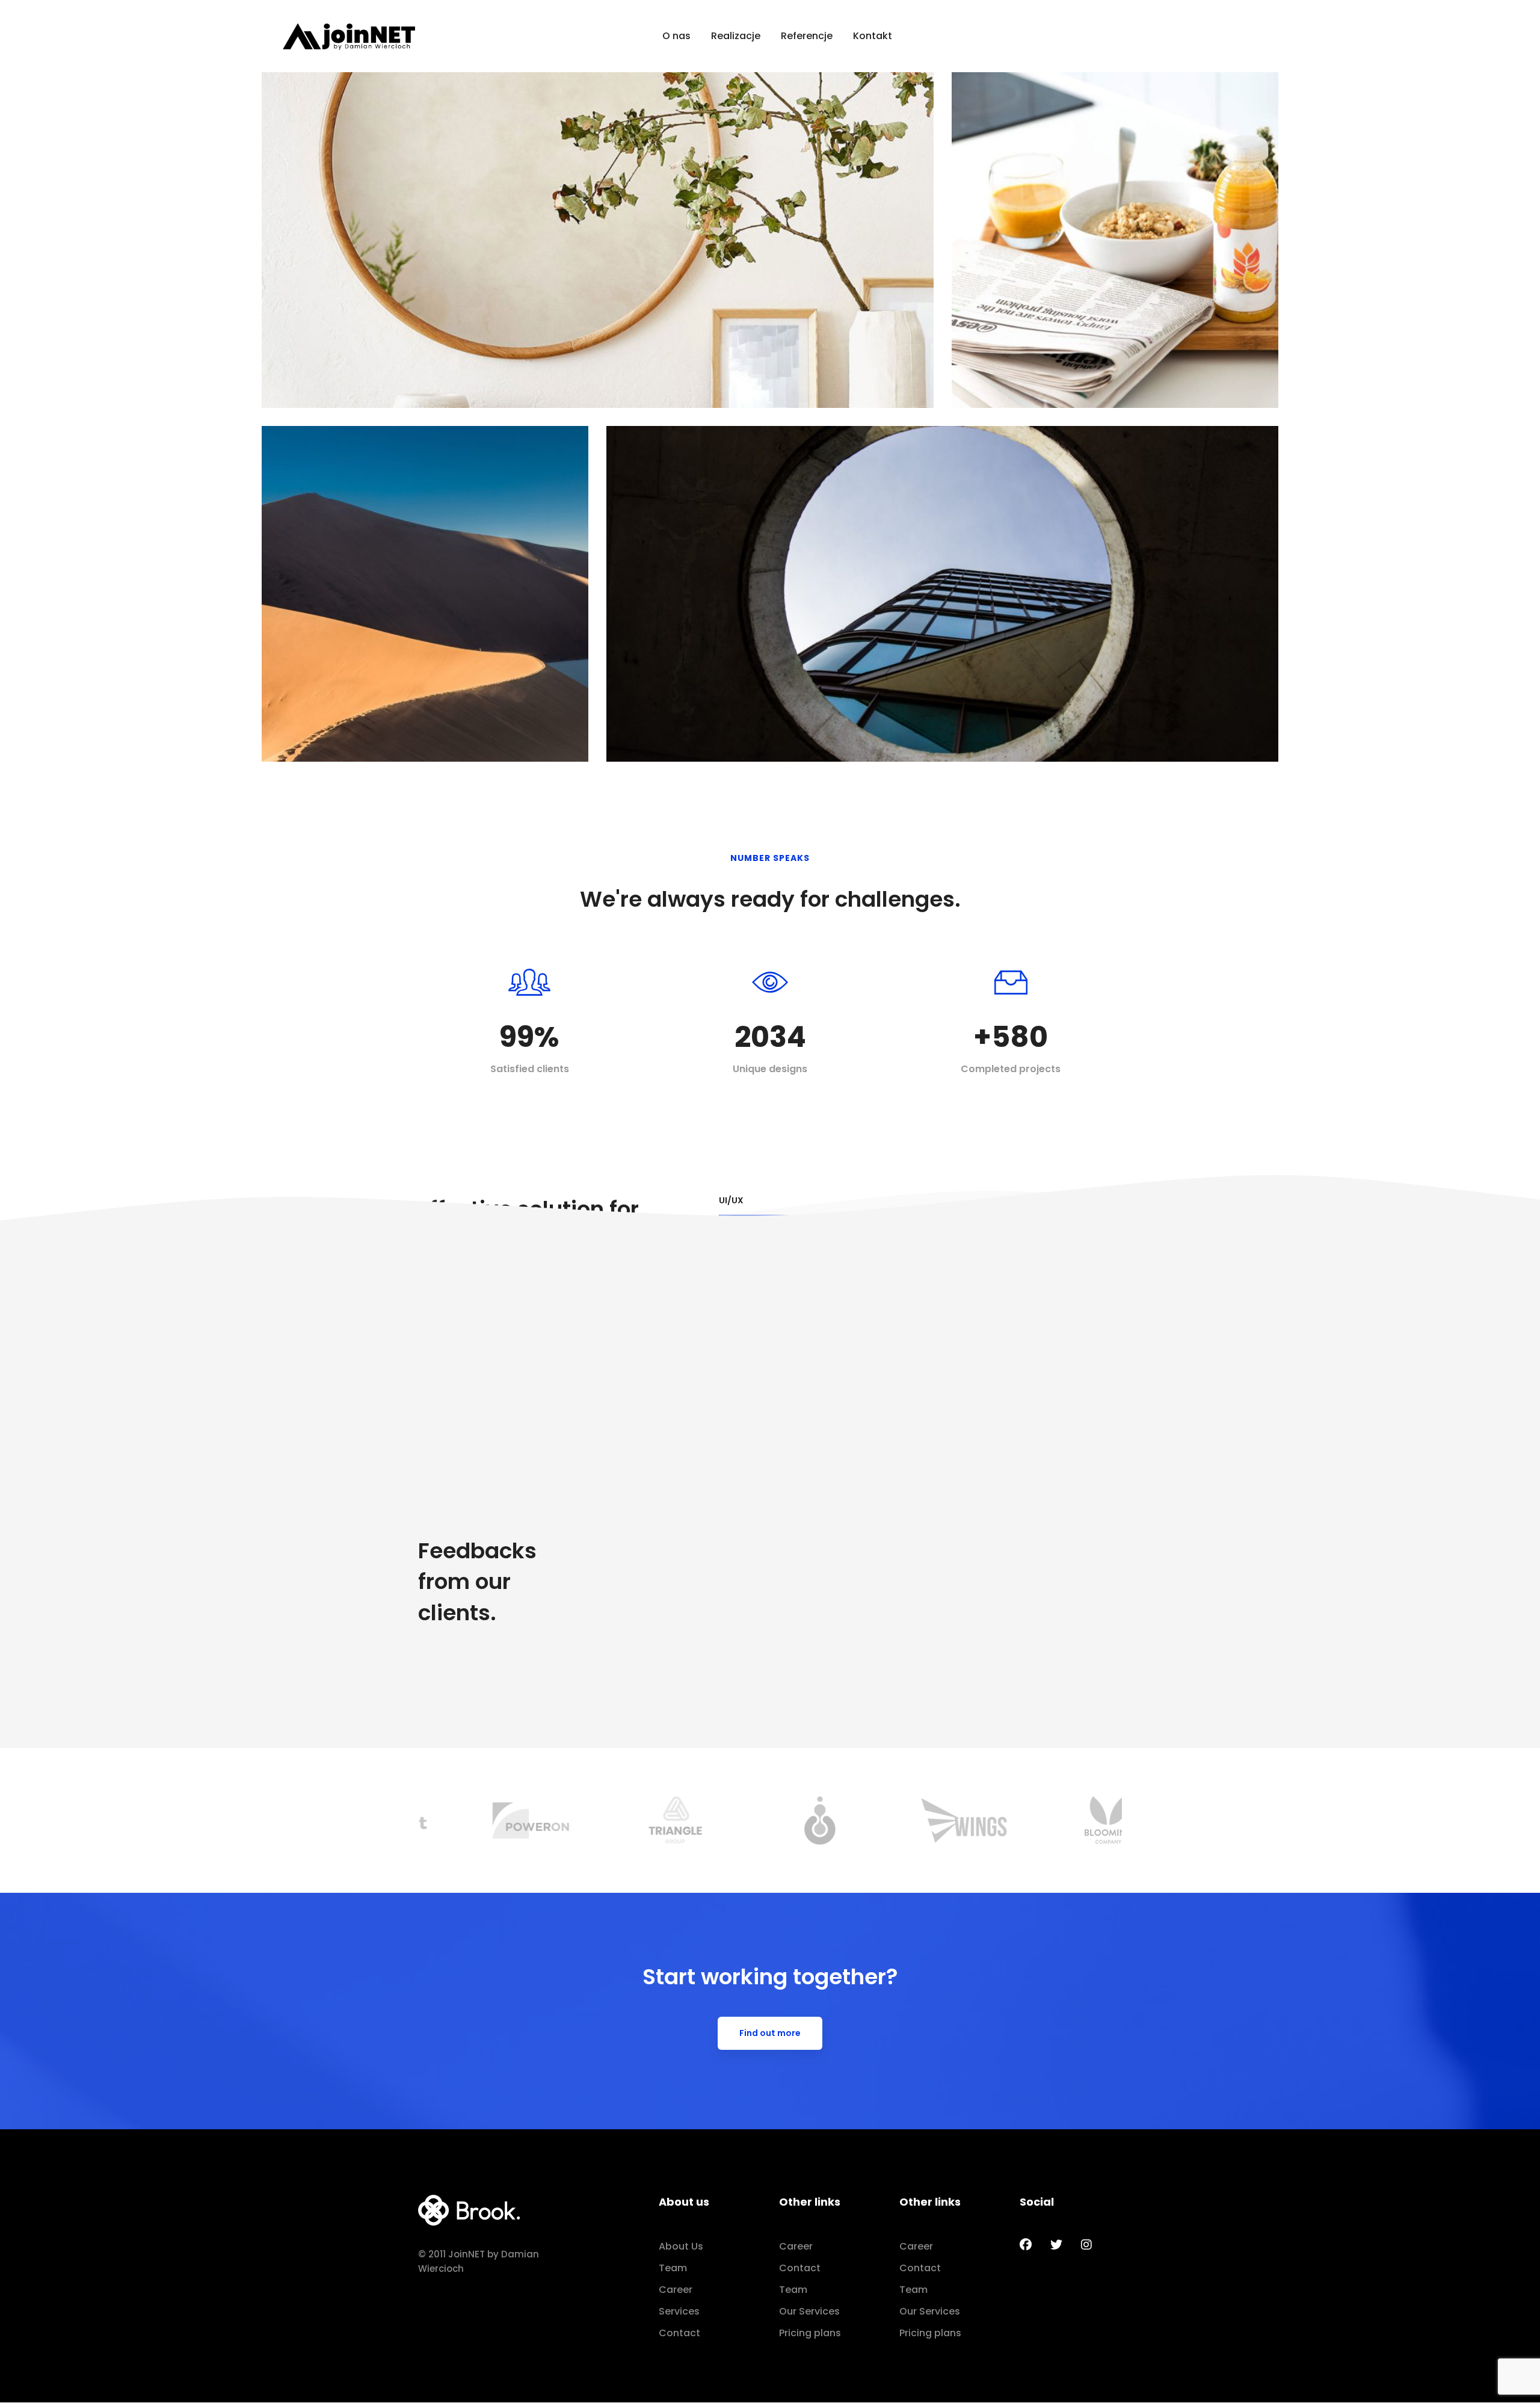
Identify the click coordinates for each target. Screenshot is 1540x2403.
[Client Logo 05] (770, 1820)
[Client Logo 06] (915, 1820)
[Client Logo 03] (481, 1820)
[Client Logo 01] (1059, 1820)
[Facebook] (1026, 2245)
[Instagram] (1086, 2245)
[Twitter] (1056, 2245)
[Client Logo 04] (626, 1820)
